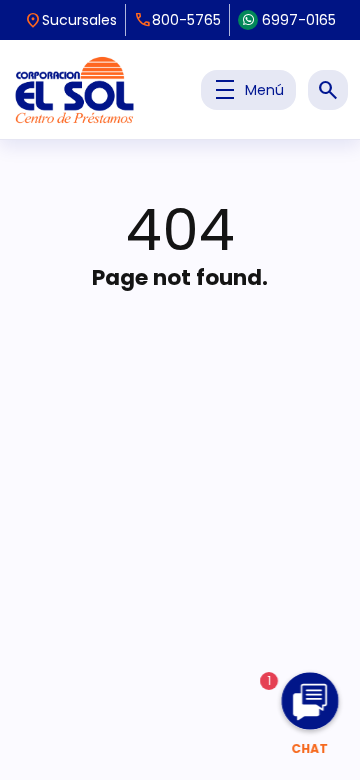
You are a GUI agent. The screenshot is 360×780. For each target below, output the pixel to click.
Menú (248, 90)
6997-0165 (299, 20)
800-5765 (177, 20)
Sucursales (70, 20)
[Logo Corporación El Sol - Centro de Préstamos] (74, 89)
